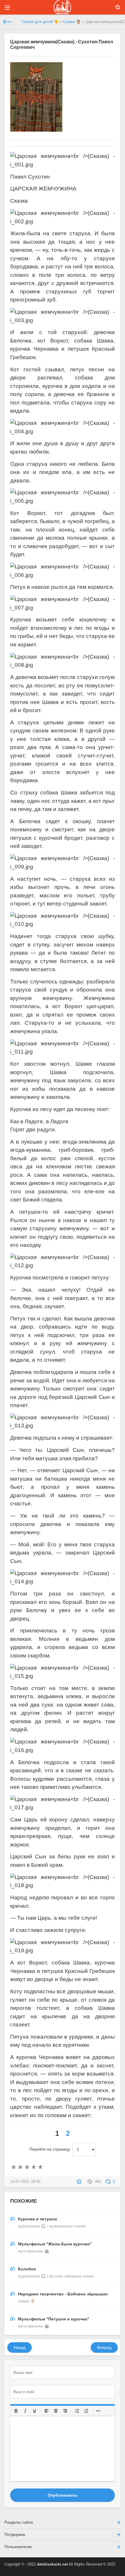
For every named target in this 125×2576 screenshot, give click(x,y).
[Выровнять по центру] (56, 2411)
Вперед (104, 2347)
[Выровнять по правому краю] (65, 2411)
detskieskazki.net (52, 2564)
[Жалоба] (80, 2182)
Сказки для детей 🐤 (40, 22)
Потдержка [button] (15, 2534)
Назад (19, 2347)
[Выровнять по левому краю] (47, 2411)
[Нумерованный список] (86, 2411)
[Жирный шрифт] (16, 2411)
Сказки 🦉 (72, 22)
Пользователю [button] (18, 2547)
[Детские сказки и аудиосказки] (63, 7)
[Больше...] (98, 2411)
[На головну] (7, 22)
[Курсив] (25, 2411)
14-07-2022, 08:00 (25, 2182)
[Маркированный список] (77, 2411)
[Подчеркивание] (35, 2411)
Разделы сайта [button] (19, 2522)
